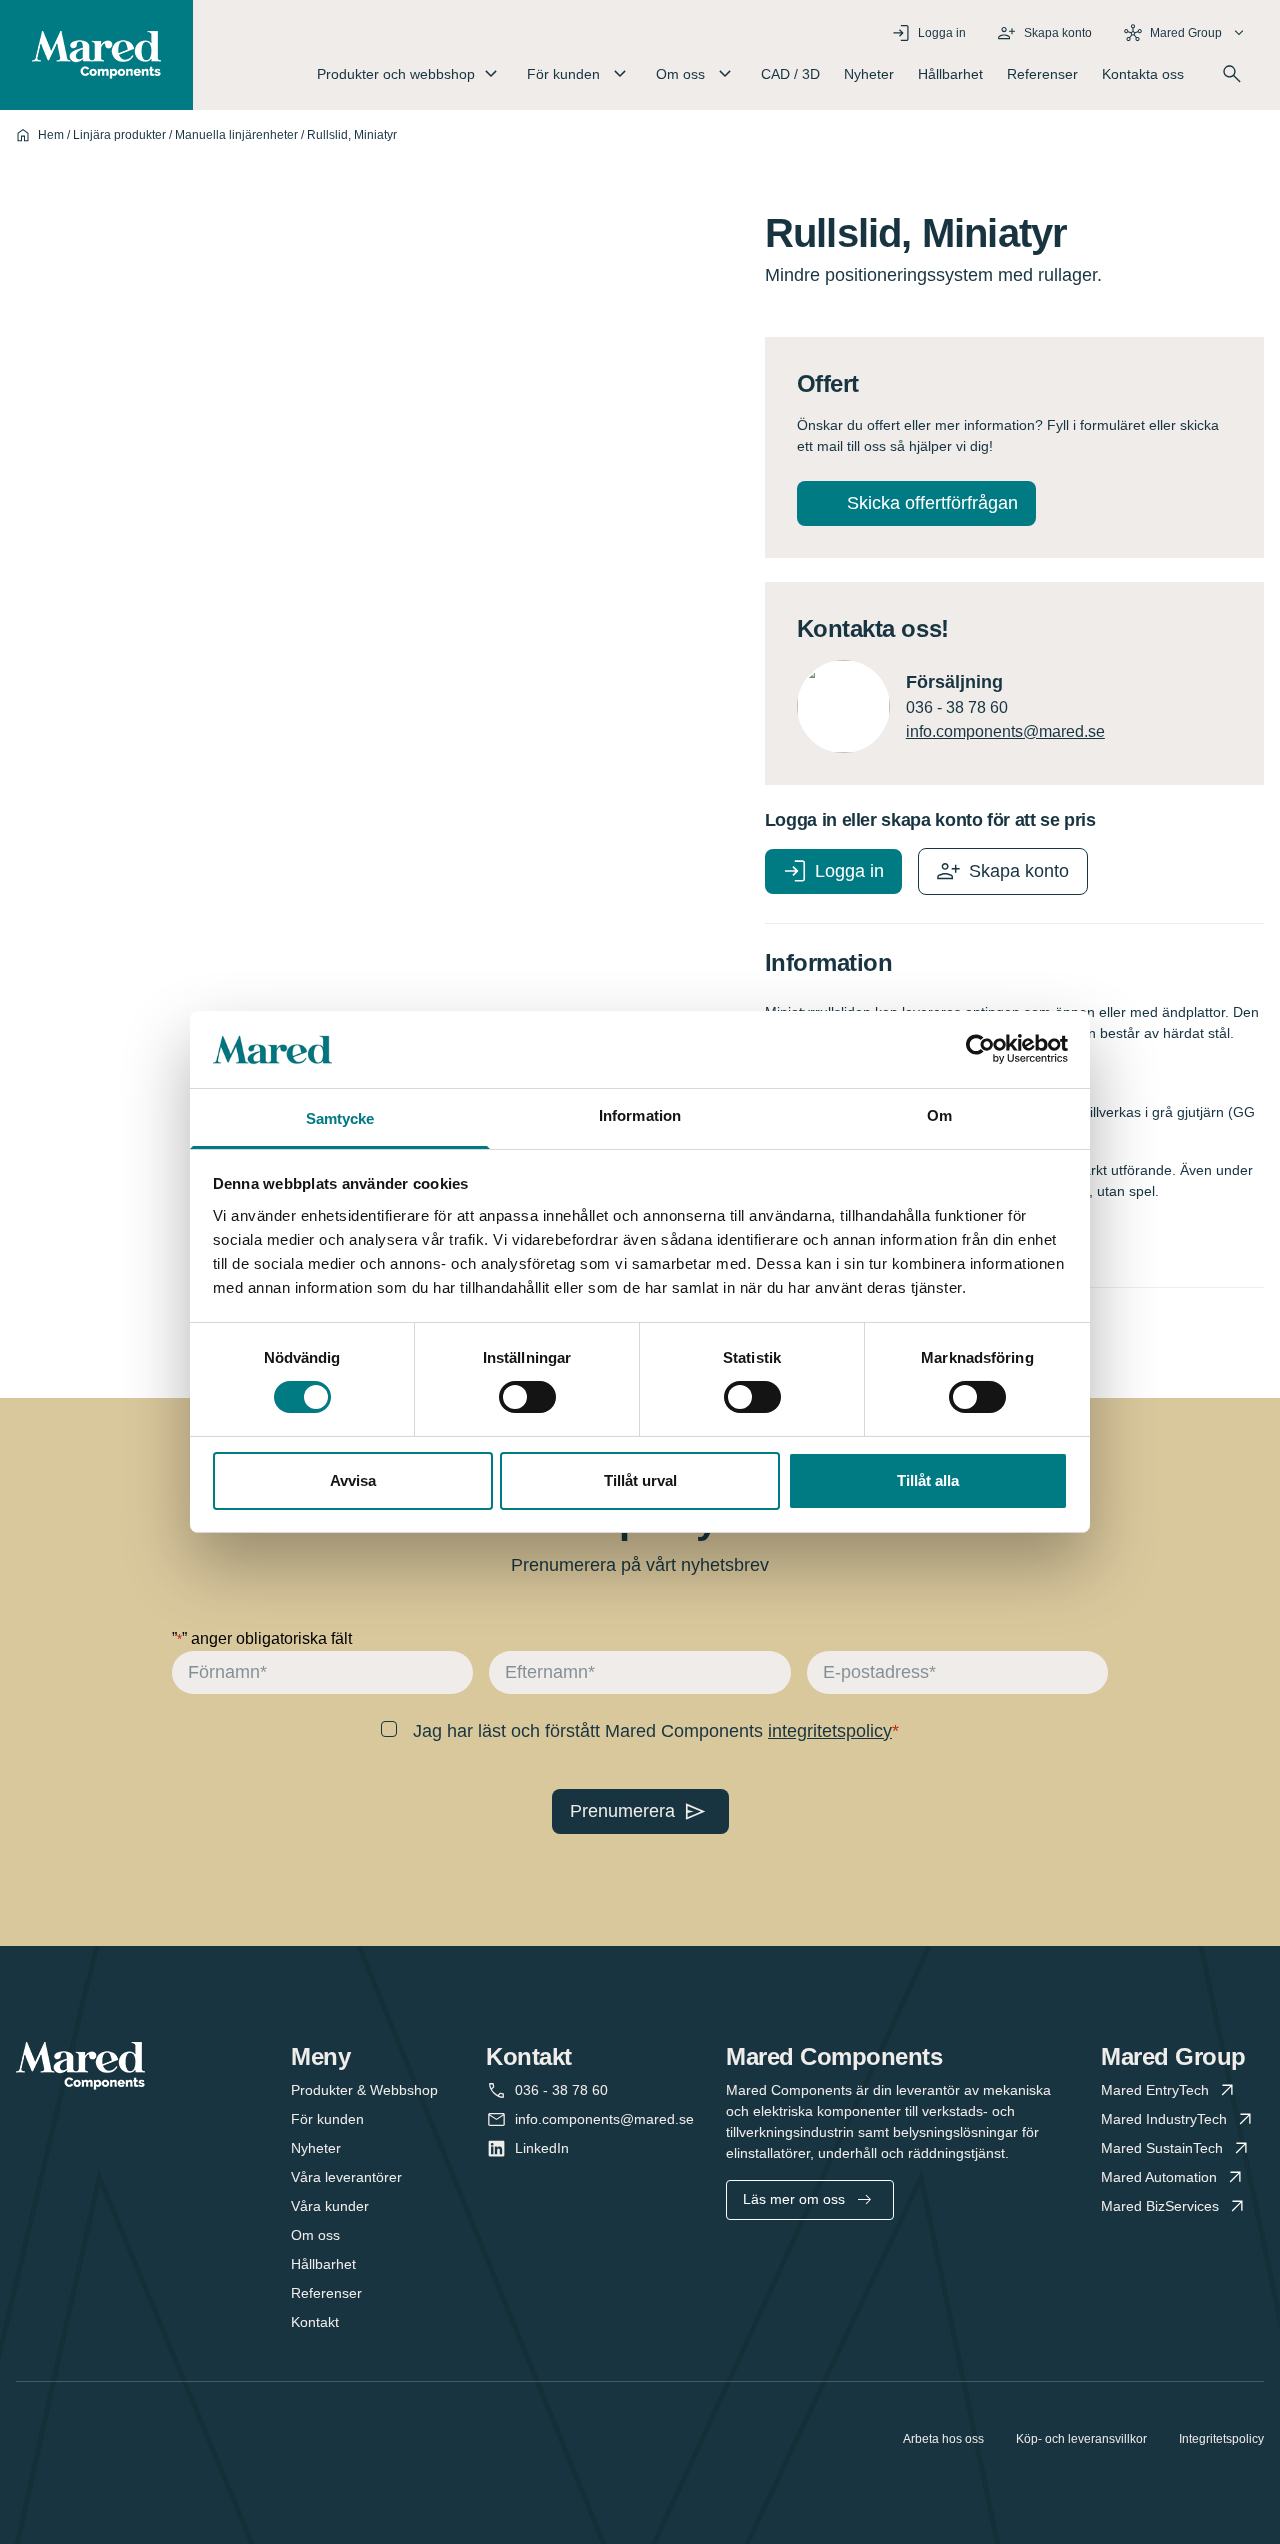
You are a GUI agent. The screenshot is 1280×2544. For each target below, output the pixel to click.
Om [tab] (939, 1115)
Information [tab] (640, 1115)
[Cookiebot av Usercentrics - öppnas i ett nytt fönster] (980, 1049)
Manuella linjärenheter (236, 135)
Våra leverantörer (346, 2177)
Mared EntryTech (1155, 2090)
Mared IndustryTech (1164, 2119)
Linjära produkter (119, 135)
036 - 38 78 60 (561, 2090)
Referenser (1042, 74)
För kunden (327, 2119)
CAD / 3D (790, 74)
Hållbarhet (950, 74)
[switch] (527, 1397)
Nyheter (869, 74)
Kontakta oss (1143, 74)
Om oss (315, 2235)
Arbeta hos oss (943, 2439)
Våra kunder (330, 2206)
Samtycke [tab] (340, 1118)
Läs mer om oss (794, 2199)
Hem (51, 135)
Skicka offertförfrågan (932, 503)
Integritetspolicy (1221, 2439)
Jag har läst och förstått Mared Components (652, 1731)
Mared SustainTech (1162, 2148)
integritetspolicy (830, 1731)
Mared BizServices (1160, 2206)
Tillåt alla (928, 1480)
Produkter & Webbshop (364, 2090)
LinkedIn (542, 2148)
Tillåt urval (640, 1480)
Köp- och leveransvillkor (1081, 2439)
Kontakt (315, 2322)
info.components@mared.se (1005, 731)
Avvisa (353, 1480)
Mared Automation (1159, 2177)
